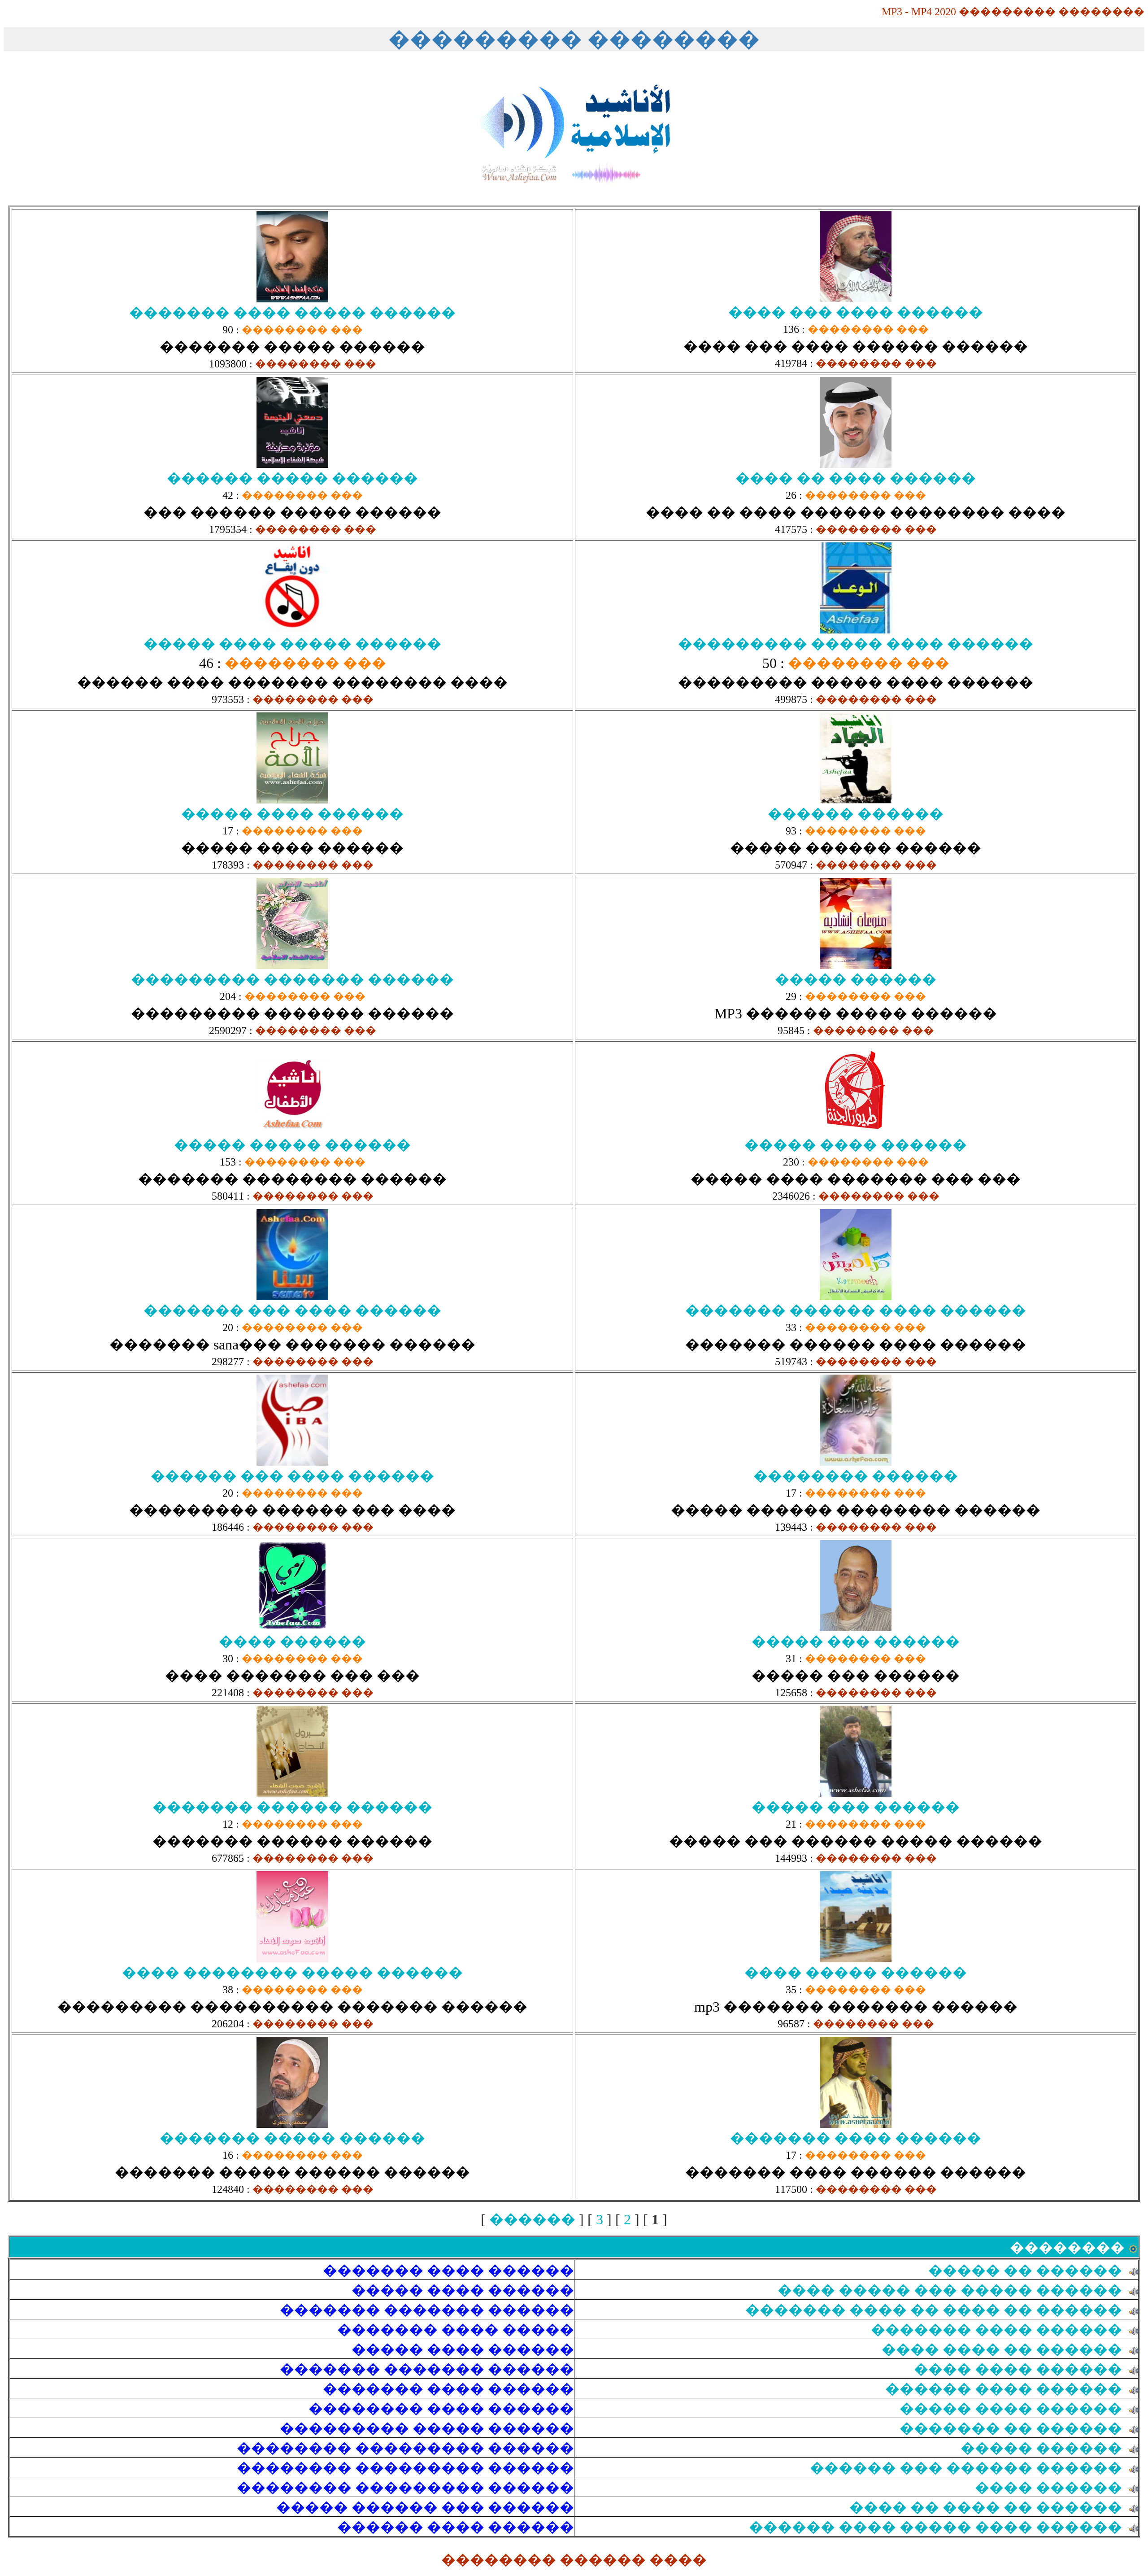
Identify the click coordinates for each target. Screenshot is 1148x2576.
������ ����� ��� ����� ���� (950, 2290)
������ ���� (1048, 2488)
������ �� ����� (1025, 2270)
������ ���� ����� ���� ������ (935, 2527)
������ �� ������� (1011, 2428)
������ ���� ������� (996, 2330)
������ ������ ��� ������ (966, 2468)
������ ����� (1041, 2448)
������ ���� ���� (1018, 2369)
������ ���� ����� (1011, 2409)
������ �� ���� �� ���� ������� (934, 2310)
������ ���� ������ (1004, 2389)
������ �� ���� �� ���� (986, 2507)
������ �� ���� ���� (1002, 2349)
